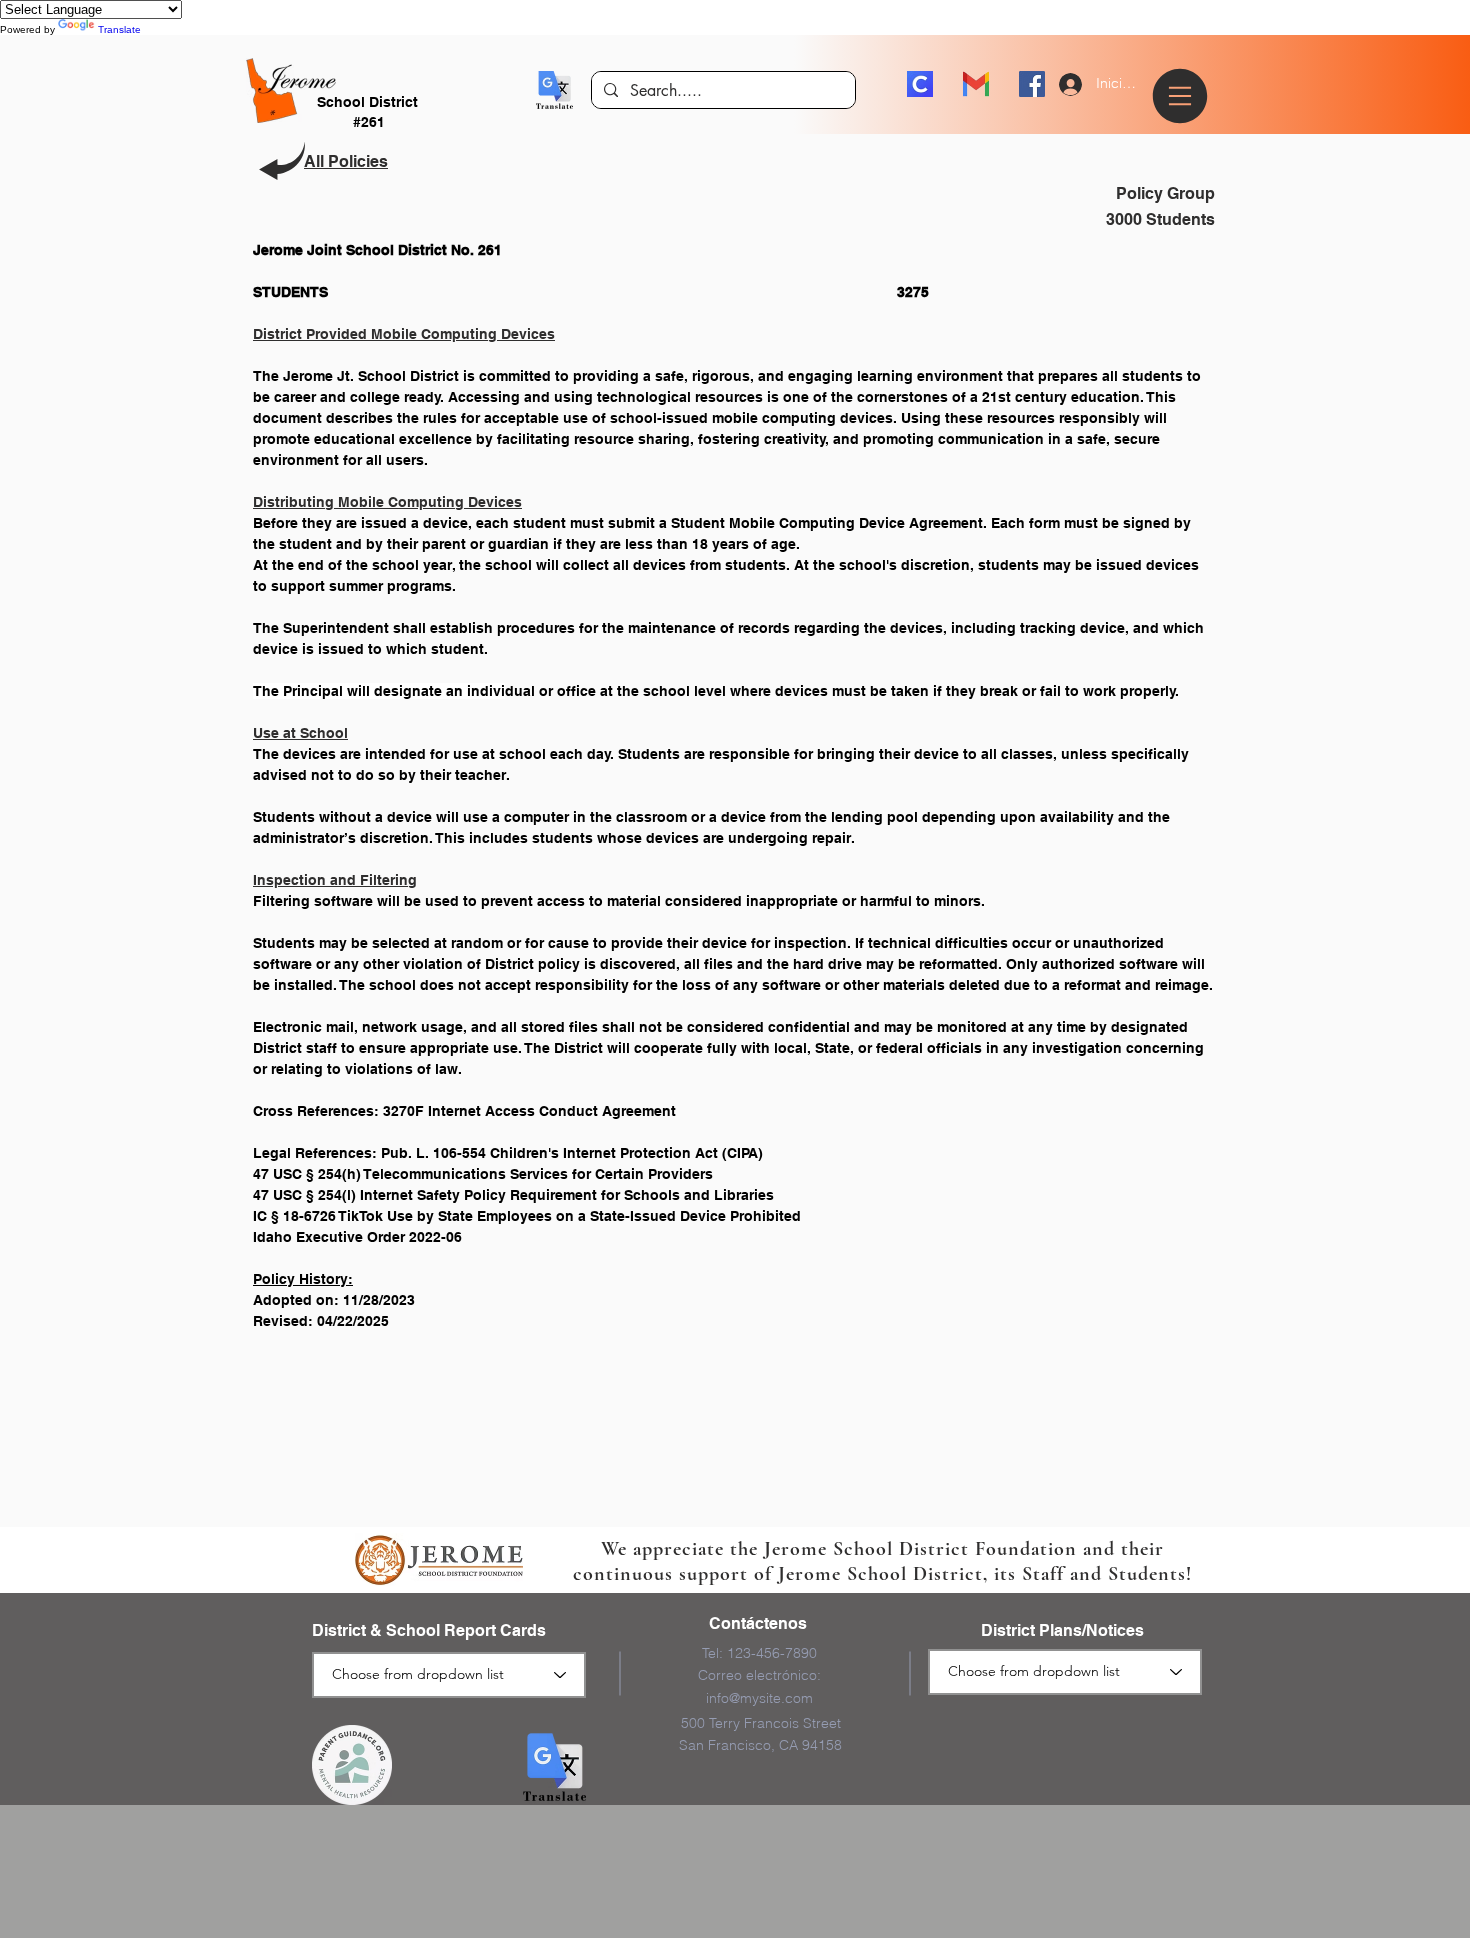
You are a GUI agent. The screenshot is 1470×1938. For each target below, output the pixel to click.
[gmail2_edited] (976, 84)
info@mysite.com (759, 1698)
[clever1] (920, 84)
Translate (119, 29)
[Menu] (1183, 96)
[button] (554, 90)
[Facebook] (1032, 84)
